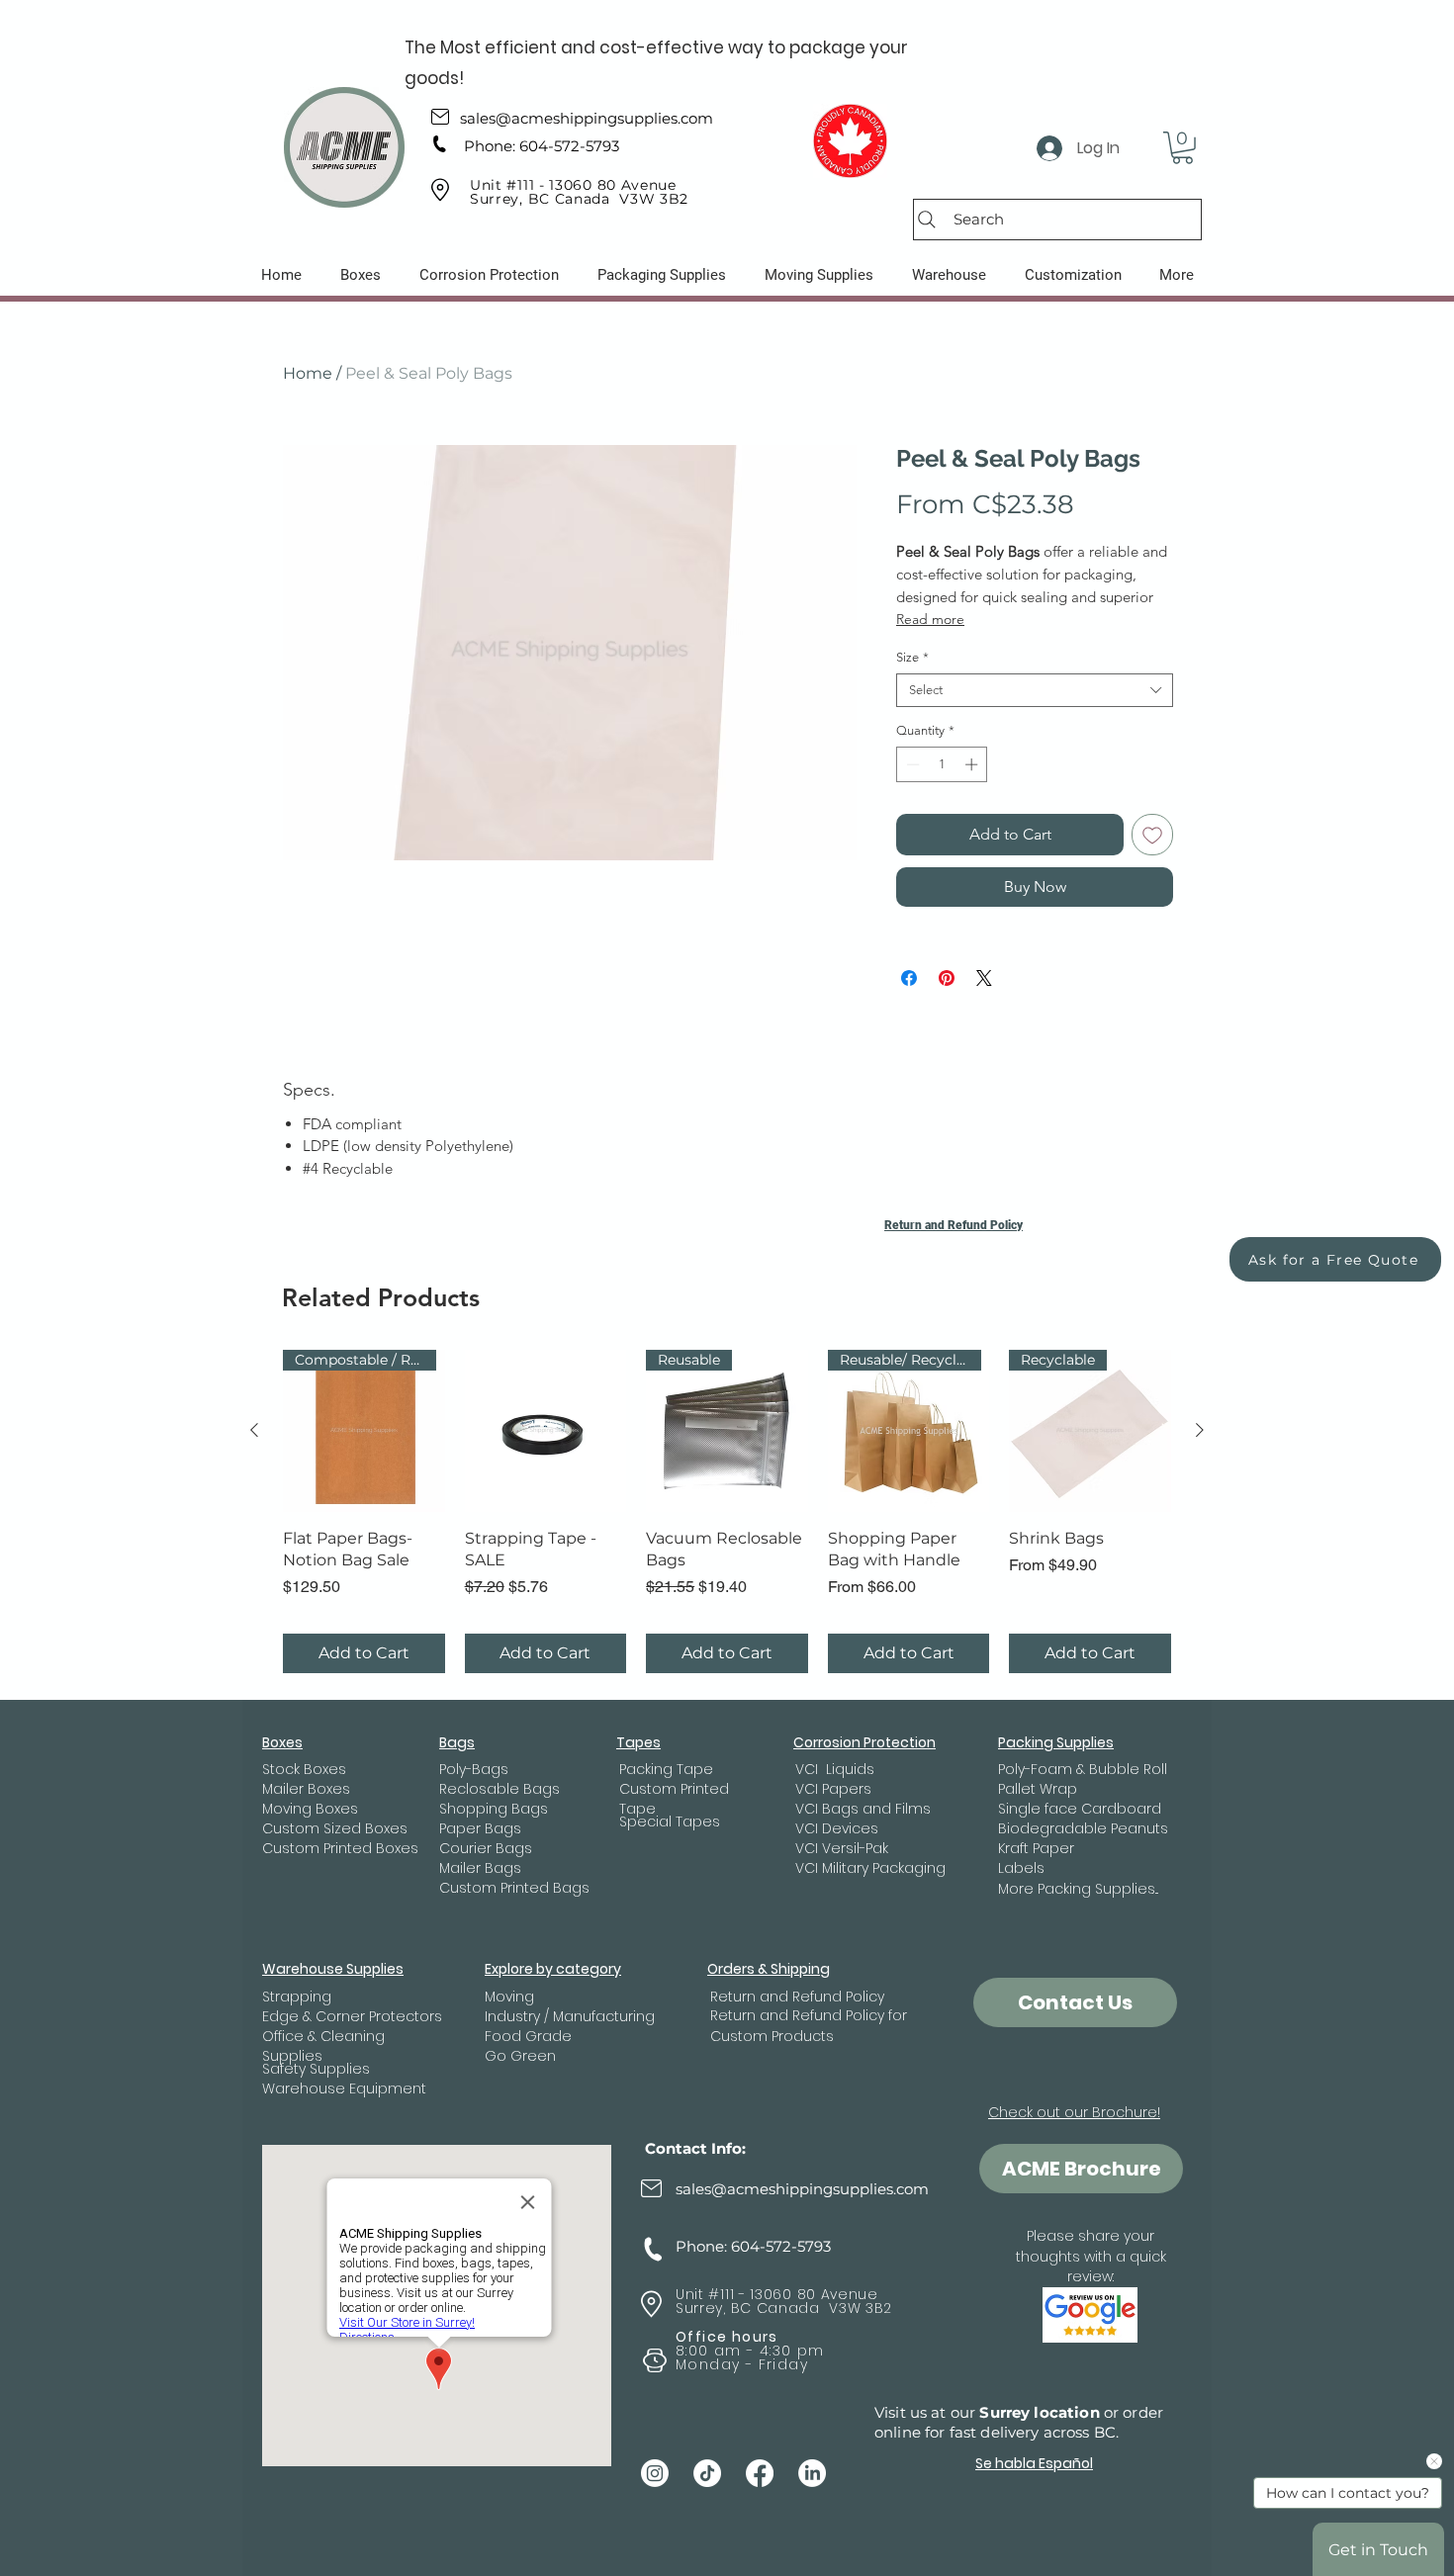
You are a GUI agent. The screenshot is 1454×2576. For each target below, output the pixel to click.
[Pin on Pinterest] (947, 978)
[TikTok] (707, 2473)
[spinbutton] (942, 764)
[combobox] (1035, 690)
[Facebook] (760, 2473)
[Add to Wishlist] (1152, 835)
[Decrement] (911, 764)
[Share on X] (984, 978)
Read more (930, 619)
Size (912, 657)
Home (308, 373)
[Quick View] (546, 1431)
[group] (727, 1511)
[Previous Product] (254, 1430)
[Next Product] (1200, 1430)
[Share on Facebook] (909, 978)
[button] (1182, 148)
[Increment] (973, 764)
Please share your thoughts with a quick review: (1091, 2256)
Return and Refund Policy (954, 1225)
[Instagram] (655, 2473)
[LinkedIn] (812, 2473)
